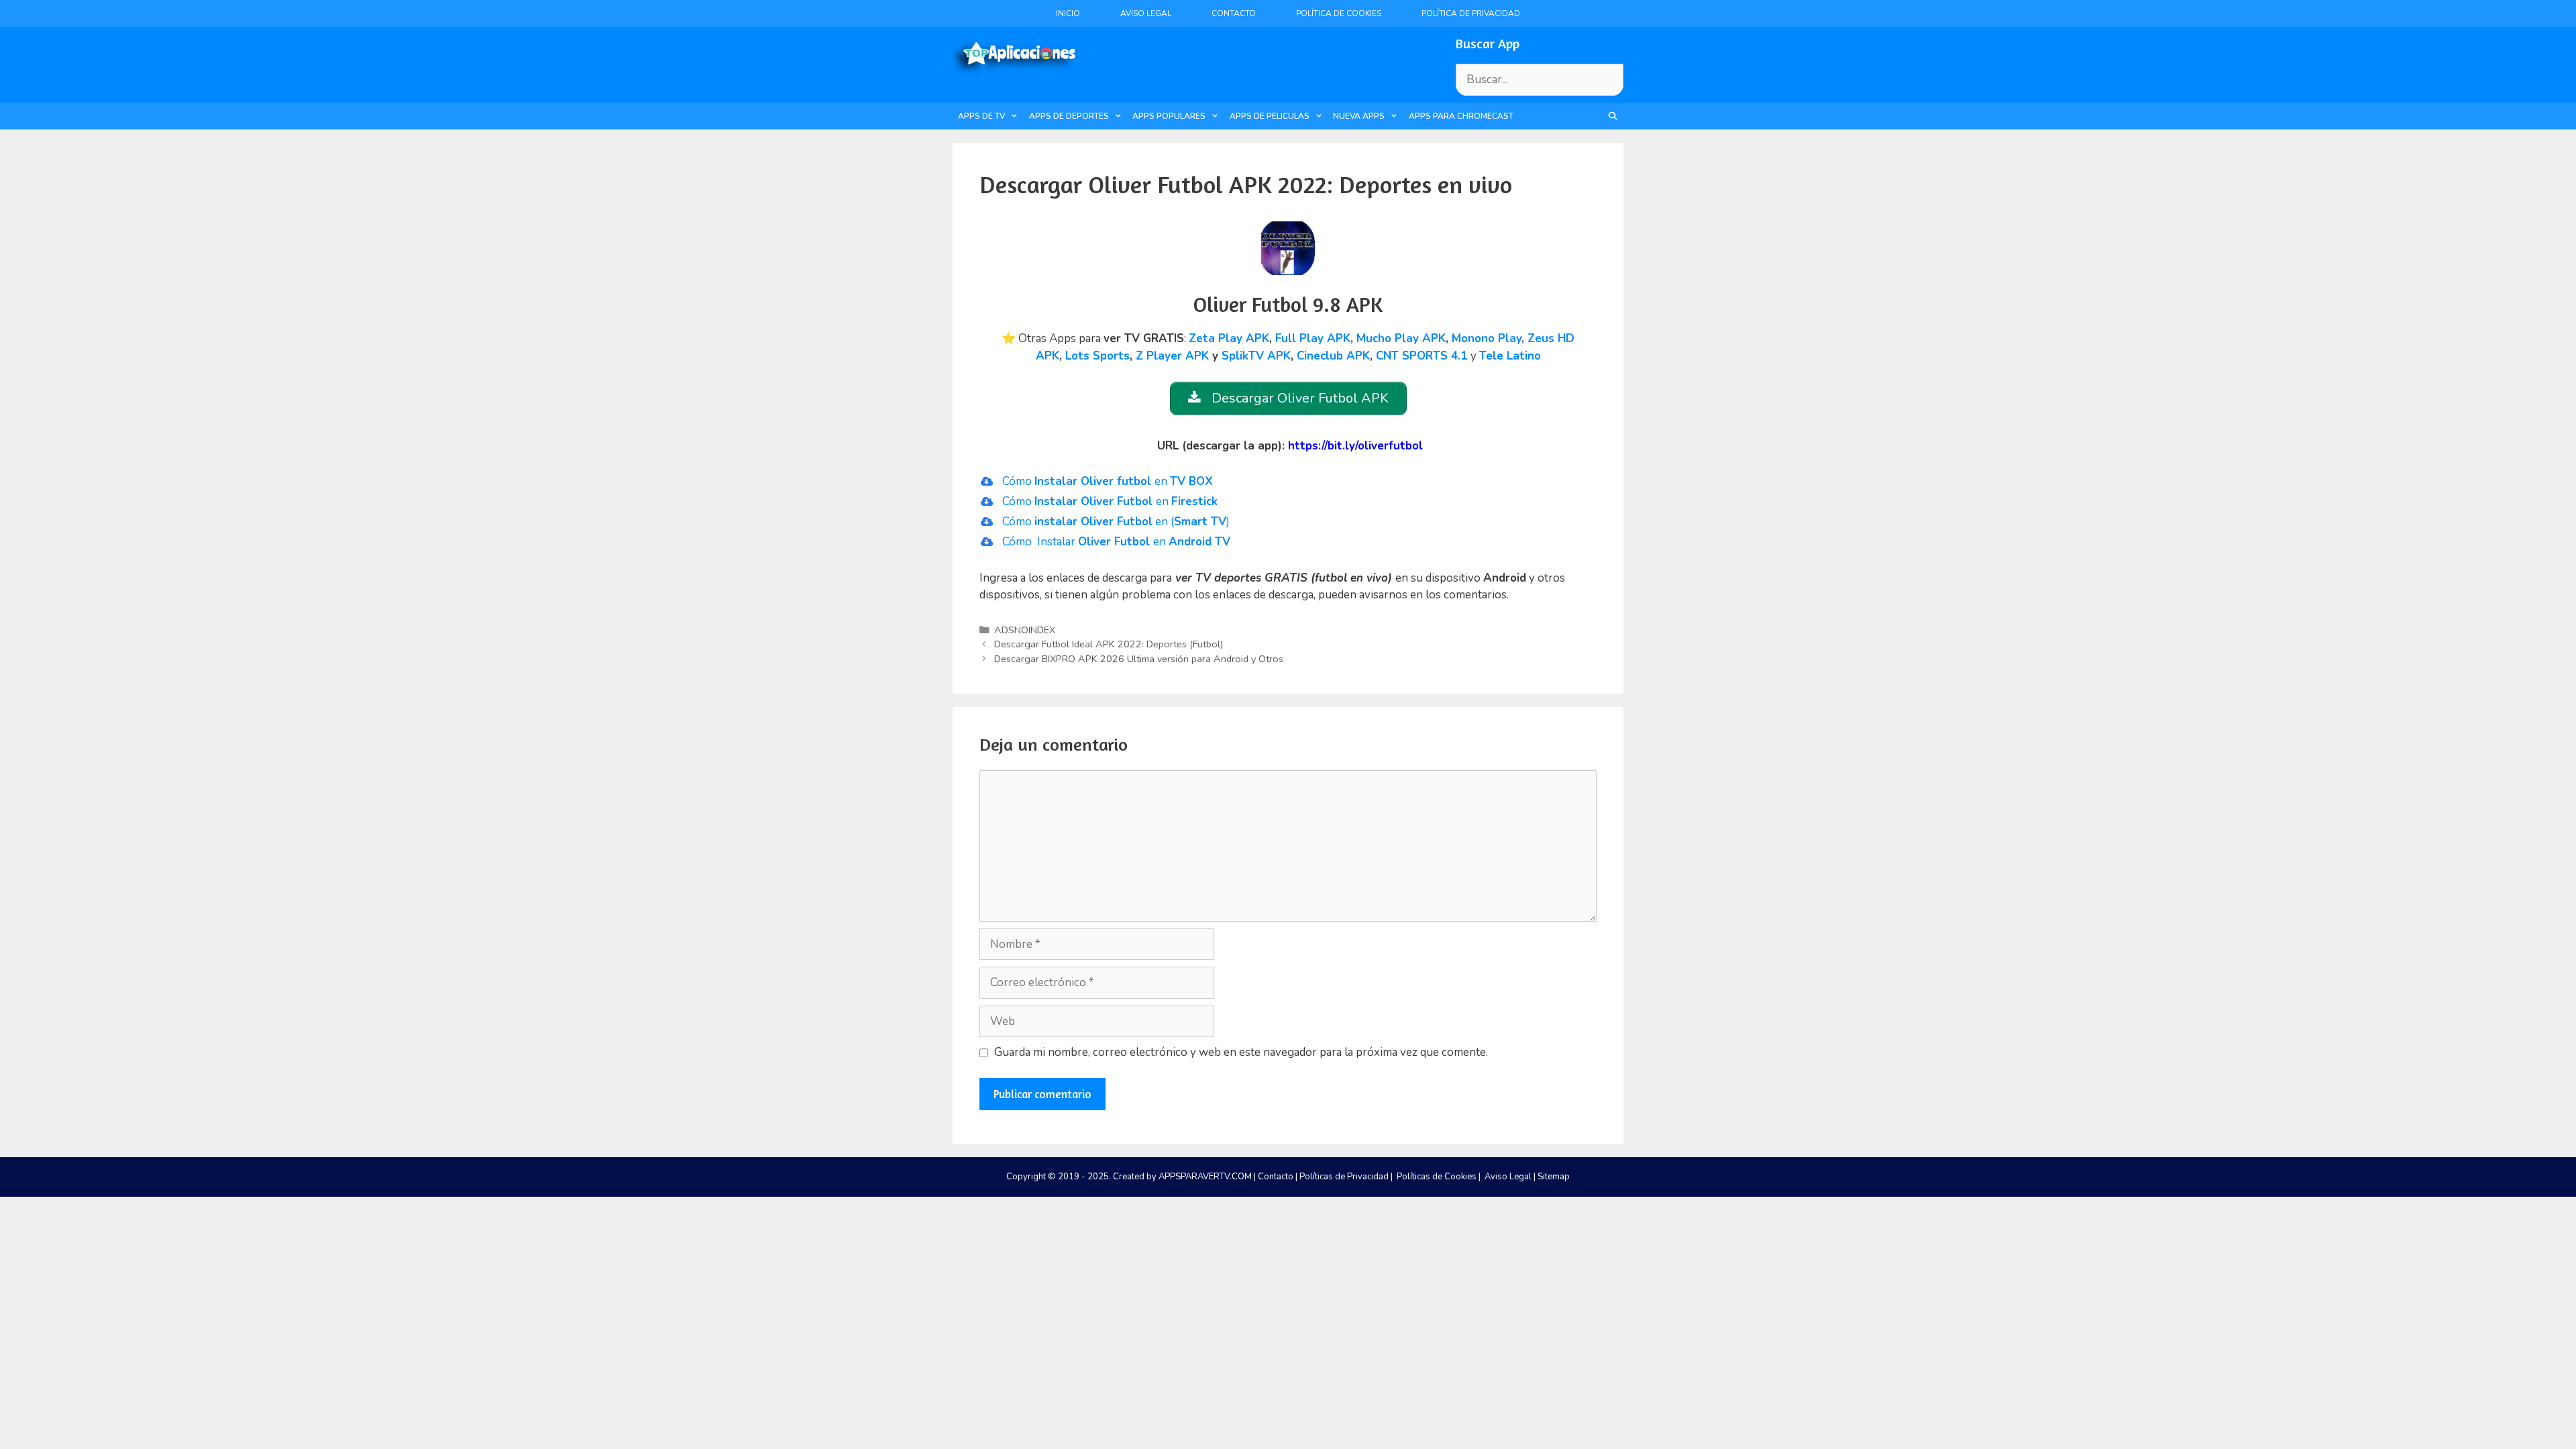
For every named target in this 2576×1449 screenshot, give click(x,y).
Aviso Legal (1146, 13)
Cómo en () (1116, 522)
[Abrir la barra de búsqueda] (1613, 116)
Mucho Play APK (1401, 338)
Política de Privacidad (1471, 13)
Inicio (1068, 13)
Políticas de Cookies (1437, 1177)
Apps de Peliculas (1270, 116)
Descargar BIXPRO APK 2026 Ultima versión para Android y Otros (1139, 659)
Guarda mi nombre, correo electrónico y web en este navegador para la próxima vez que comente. (1241, 1052)
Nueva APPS (1359, 116)
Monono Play (1487, 338)
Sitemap (1554, 1177)
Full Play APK (1313, 338)
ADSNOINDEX (1025, 630)
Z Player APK (1172, 356)
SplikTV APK (1256, 356)
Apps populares (1169, 116)
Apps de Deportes (1069, 116)
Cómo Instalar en (1116, 542)
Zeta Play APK (1229, 338)
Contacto (1234, 13)
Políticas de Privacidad (1344, 1177)
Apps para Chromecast (1461, 116)
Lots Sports (1097, 356)
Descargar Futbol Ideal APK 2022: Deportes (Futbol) (1109, 644)
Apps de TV (981, 116)
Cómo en (1108, 481)
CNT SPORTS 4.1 (1421, 356)
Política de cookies (1339, 13)
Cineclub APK (1333, 356)
